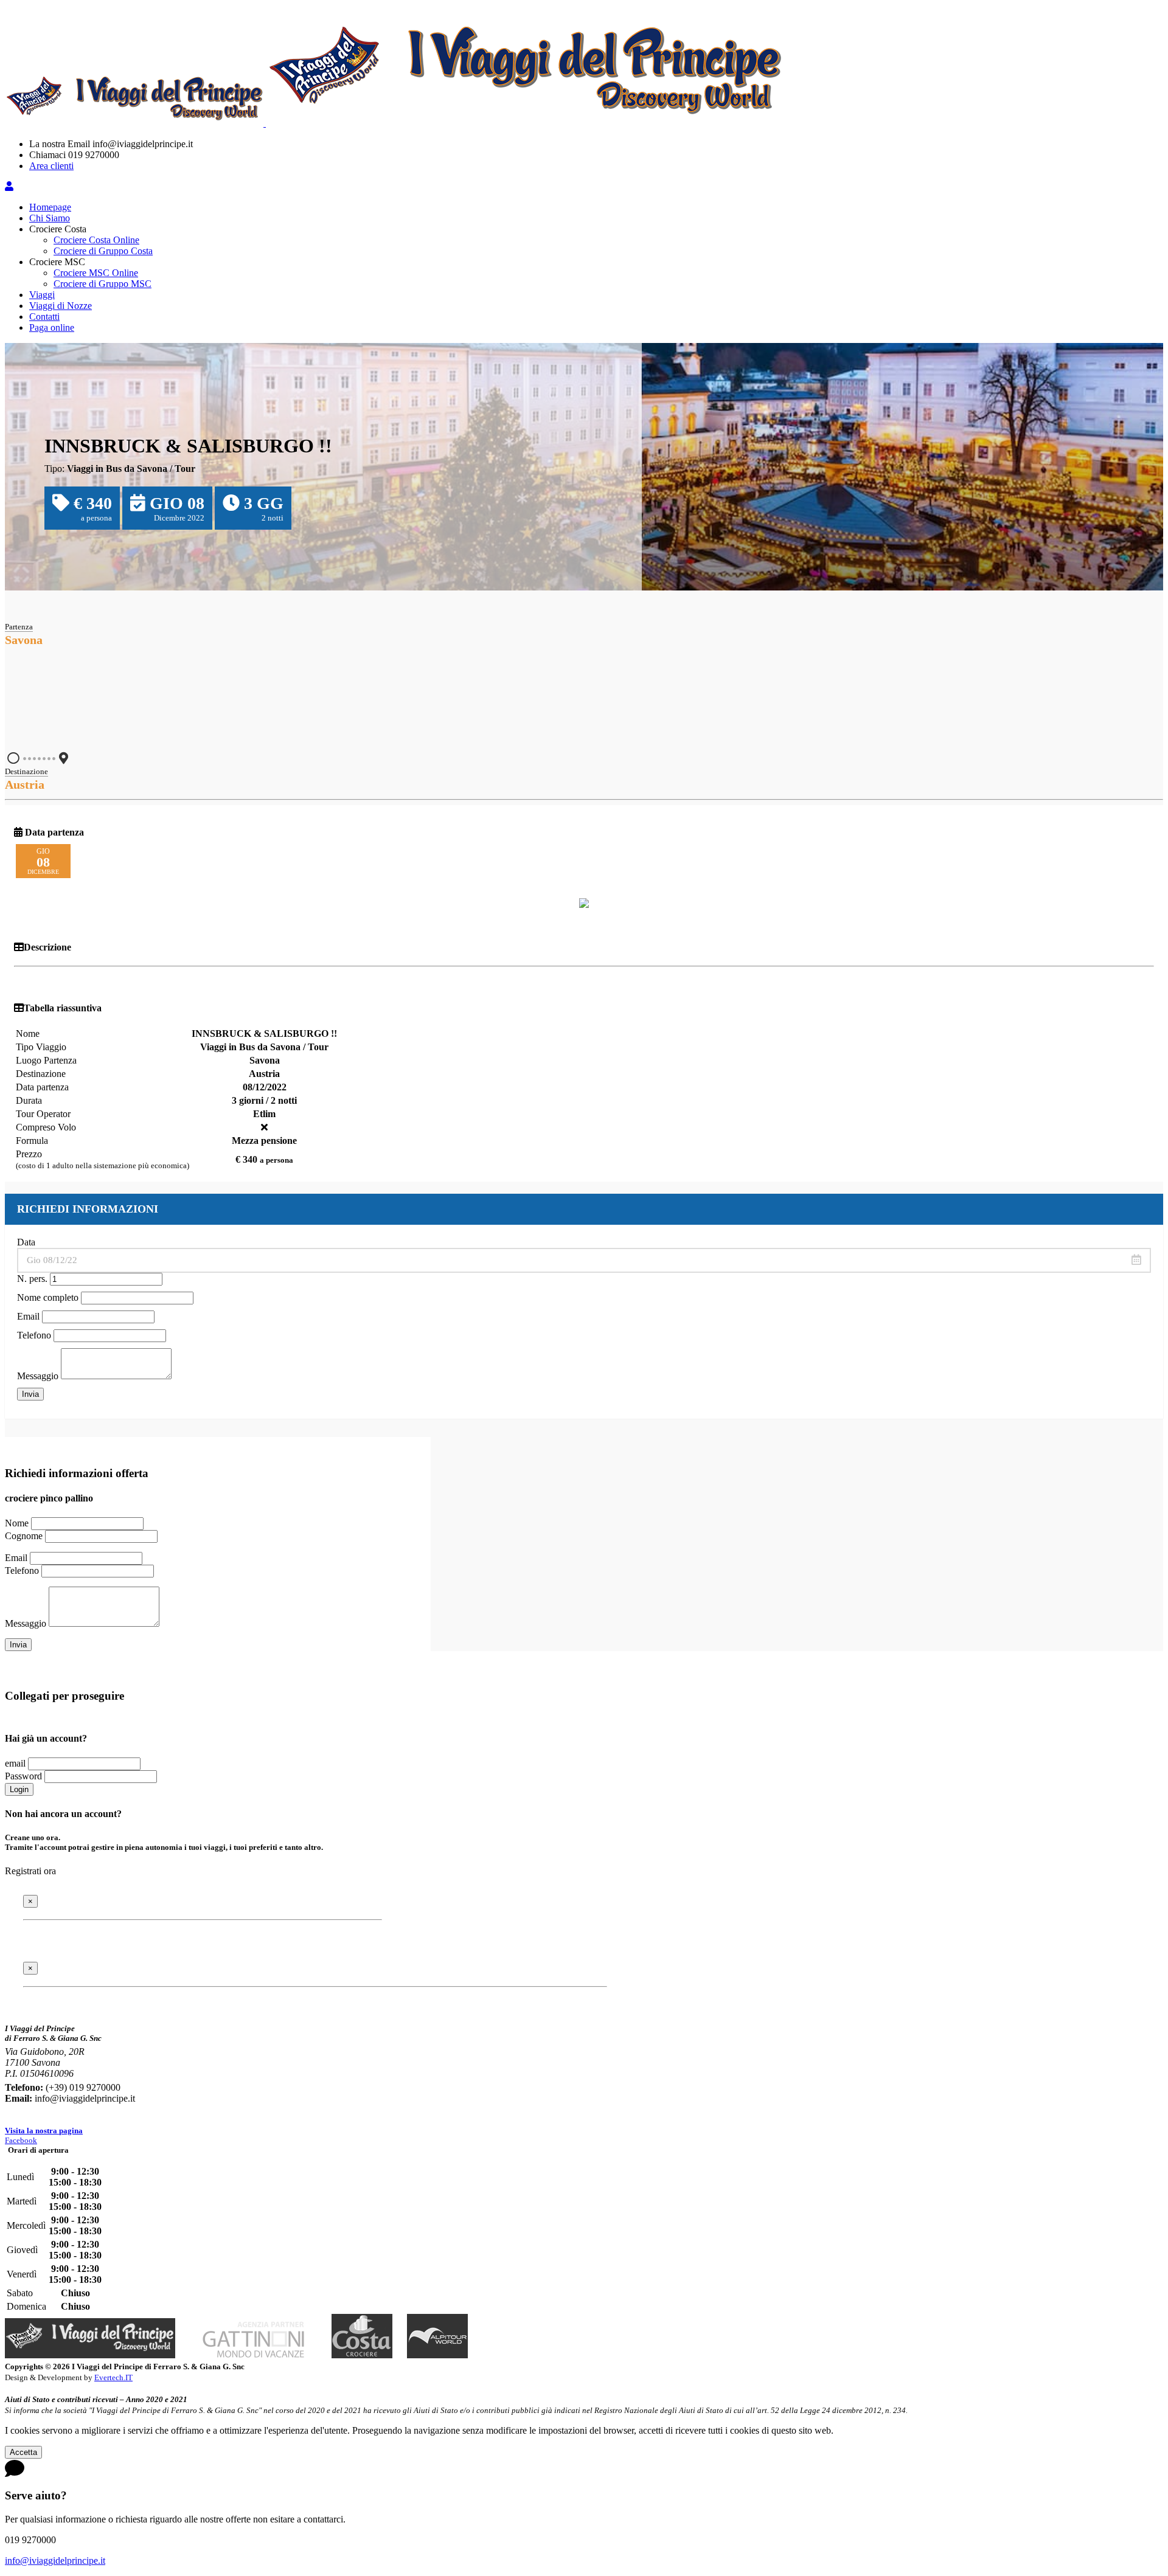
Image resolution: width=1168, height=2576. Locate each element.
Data (26, 1242)
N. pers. (32, 1279)
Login (19, 1789)
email (15, 1763)
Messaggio (38, 1376)
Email (28, 1316)
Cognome (24, 1536)
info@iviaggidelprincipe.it (55, 2560)
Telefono (34, 1335)
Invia (30, 1394)
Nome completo (48, 1297)
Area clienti (51, 166)
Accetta (23, 2452)
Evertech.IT (113, 2377)
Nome (17, 1523)
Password (23, 1776)
